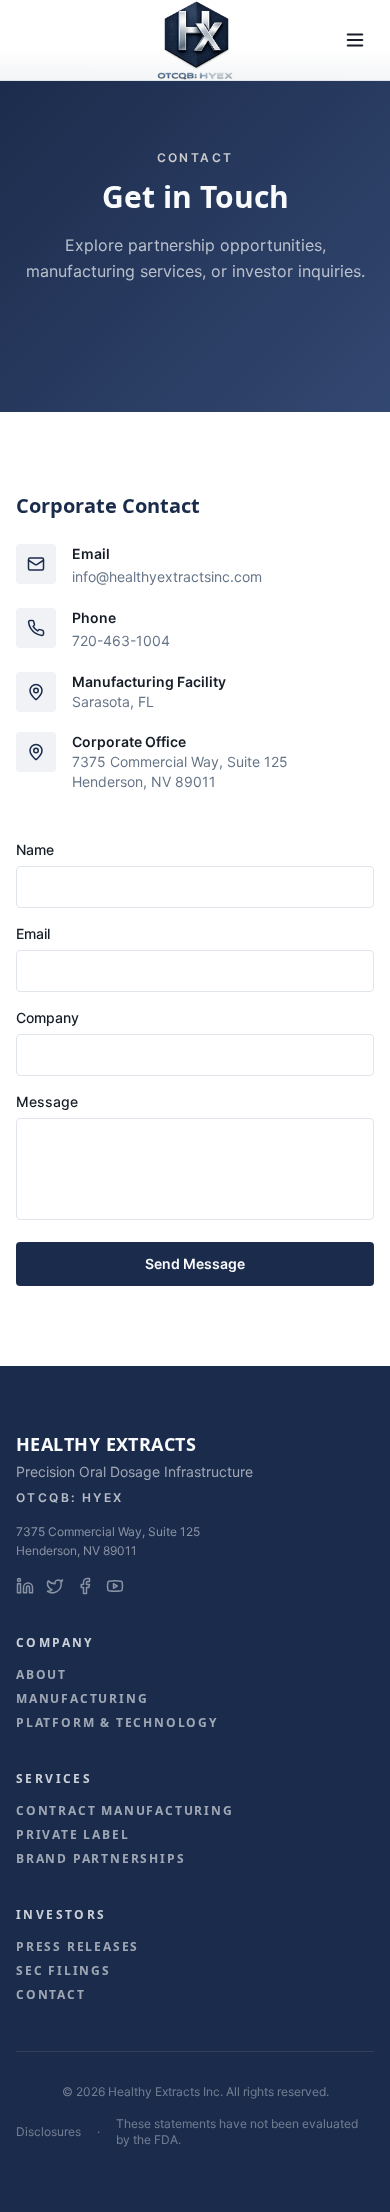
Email (33, 933)
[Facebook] (85, 1586)
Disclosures (48, 2131)
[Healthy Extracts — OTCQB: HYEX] (195, 40)
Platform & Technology (117, 1723)
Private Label (72, 1835)
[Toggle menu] (355, 40)
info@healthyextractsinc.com (167, 576)
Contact (51, 1995)
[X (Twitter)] (55, 1586)
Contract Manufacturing (125, 1811)
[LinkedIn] (25, 1586)
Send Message (195, 1263)
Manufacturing (82, 1699)
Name (35, 849)
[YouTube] (115, 1586)
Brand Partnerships (100, 1859)
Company (47, 1017)
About (41, 1675)
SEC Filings (63, 1971)
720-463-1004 (121, 640)
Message (47, 1101)
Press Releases (77, 1947)
